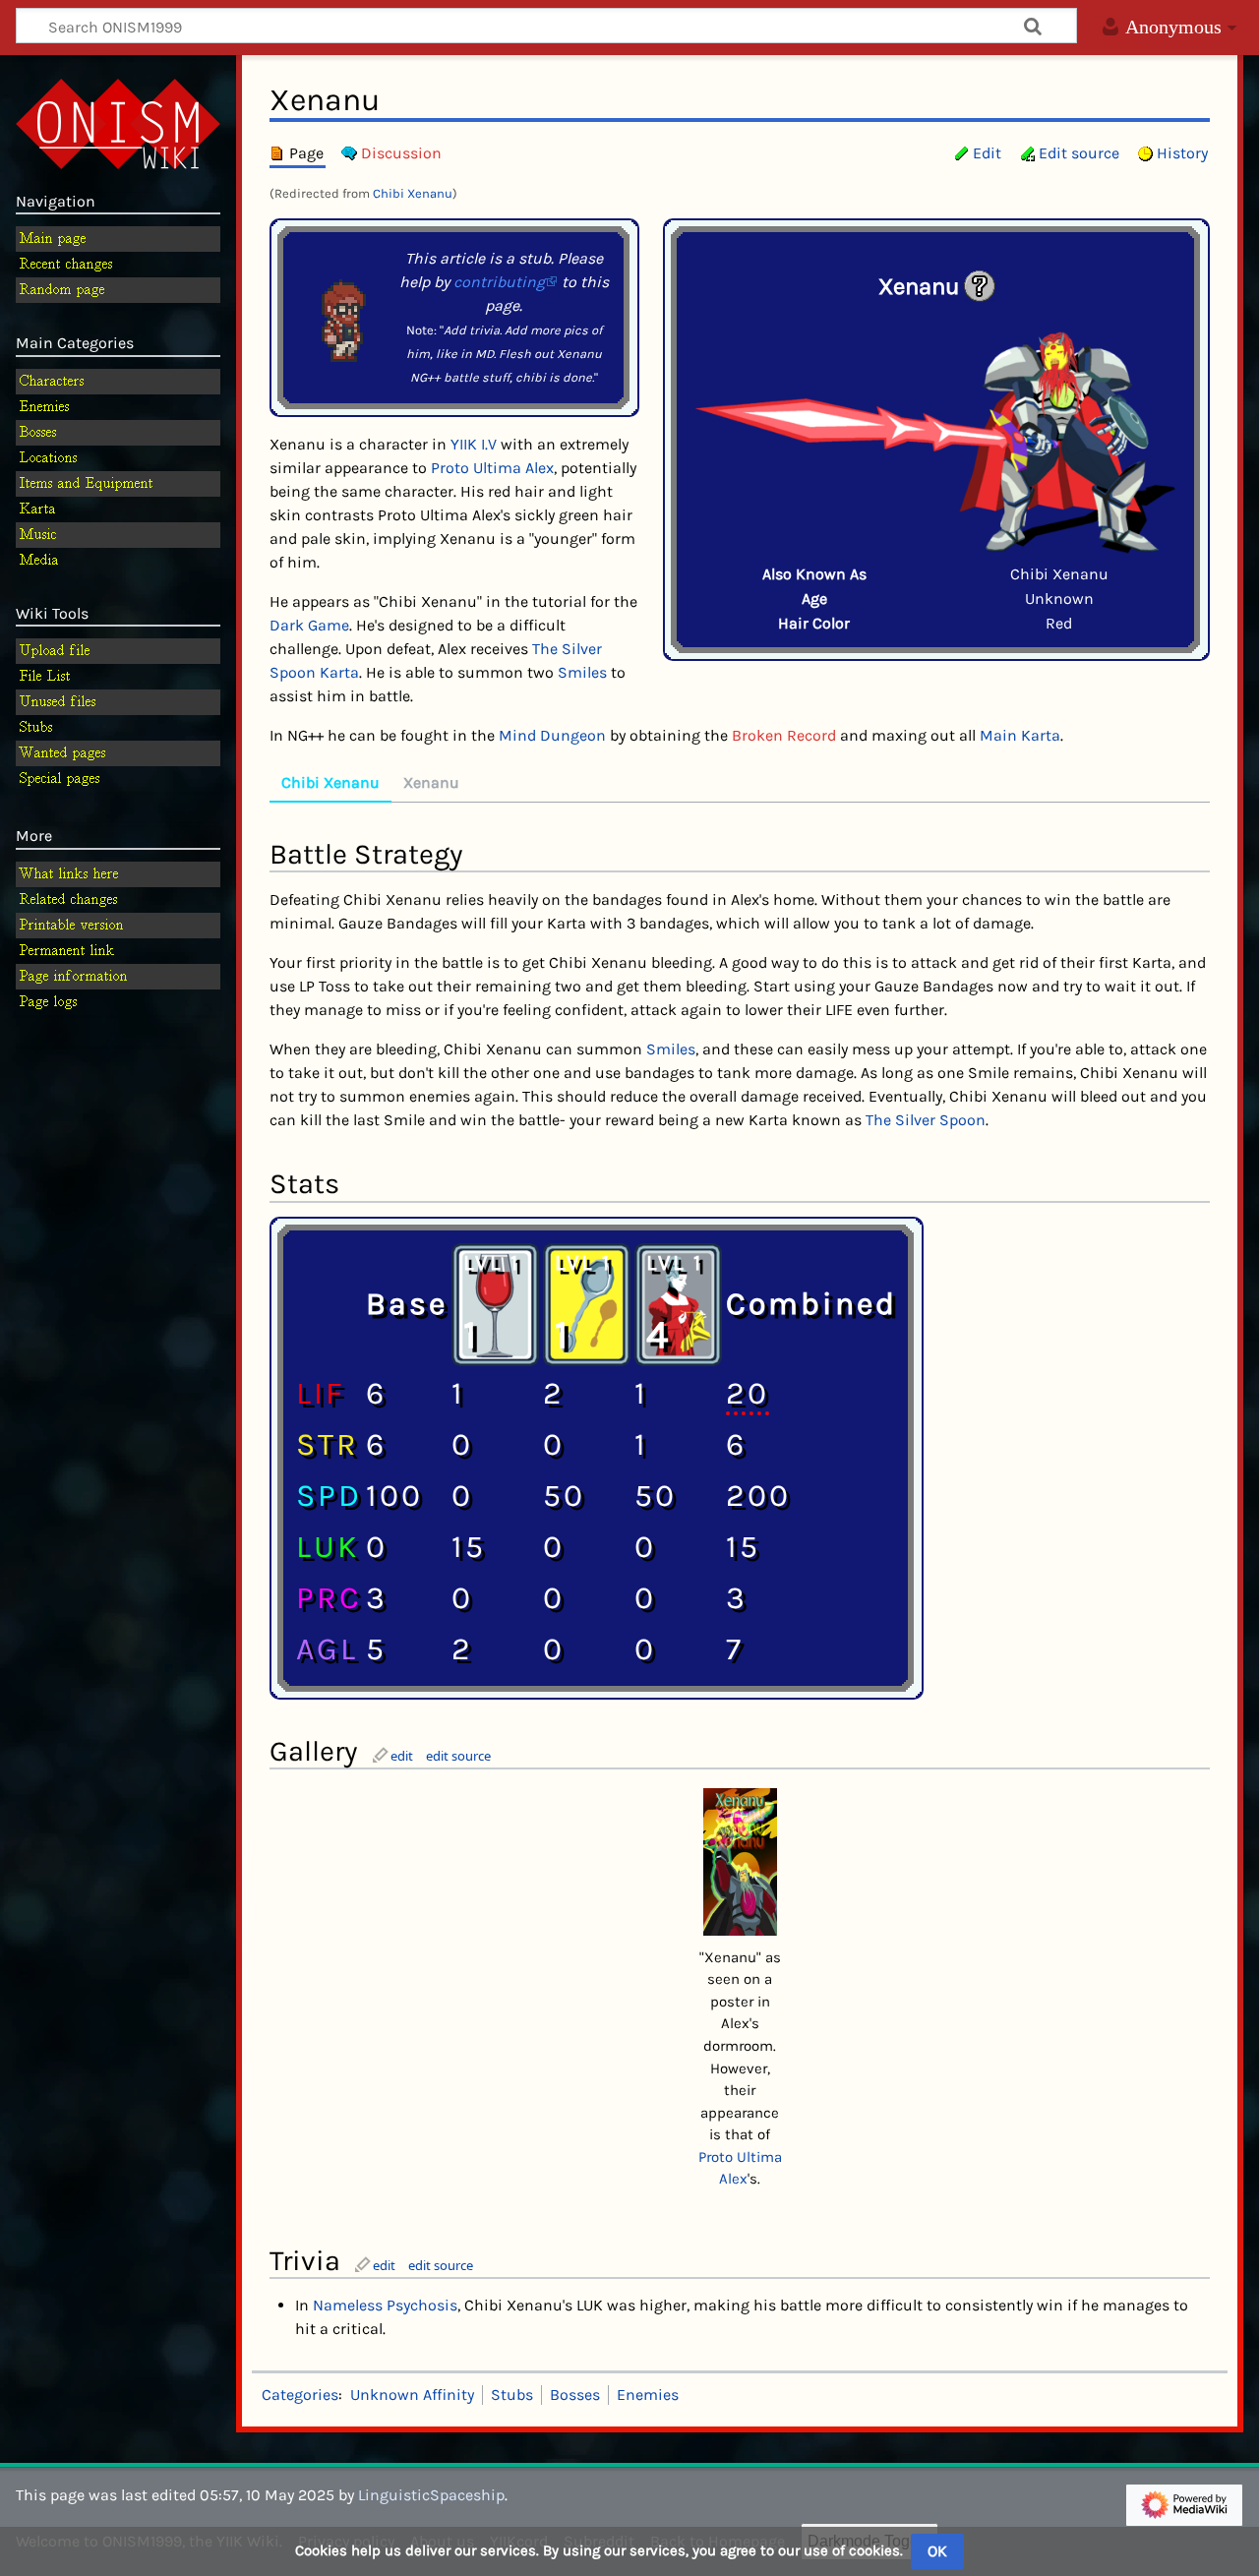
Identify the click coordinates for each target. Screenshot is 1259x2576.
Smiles (582, 672)
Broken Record (784, 735)
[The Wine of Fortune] (495, 1302)
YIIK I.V (474, 444)
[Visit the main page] (118, 122)
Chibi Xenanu (413, 193)
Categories (300, 2395)
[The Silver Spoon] (587, 1302)
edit (402, 1756)
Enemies (648, 2395)
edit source (458, 1756)
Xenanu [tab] (431, 782)
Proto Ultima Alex (492, 468)
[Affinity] (980, 285)
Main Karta (1020, 735)
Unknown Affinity (412, 2395)
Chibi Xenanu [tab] (330, 782)
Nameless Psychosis (385, 2305)
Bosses (575, 2395)
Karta (339, 672)
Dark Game (309, 625)
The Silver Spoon (926, 1120)
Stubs (512, 2395)
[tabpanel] (740, 1251)
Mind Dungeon (552, 735)
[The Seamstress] (678, 1302)
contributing (499, 282)
